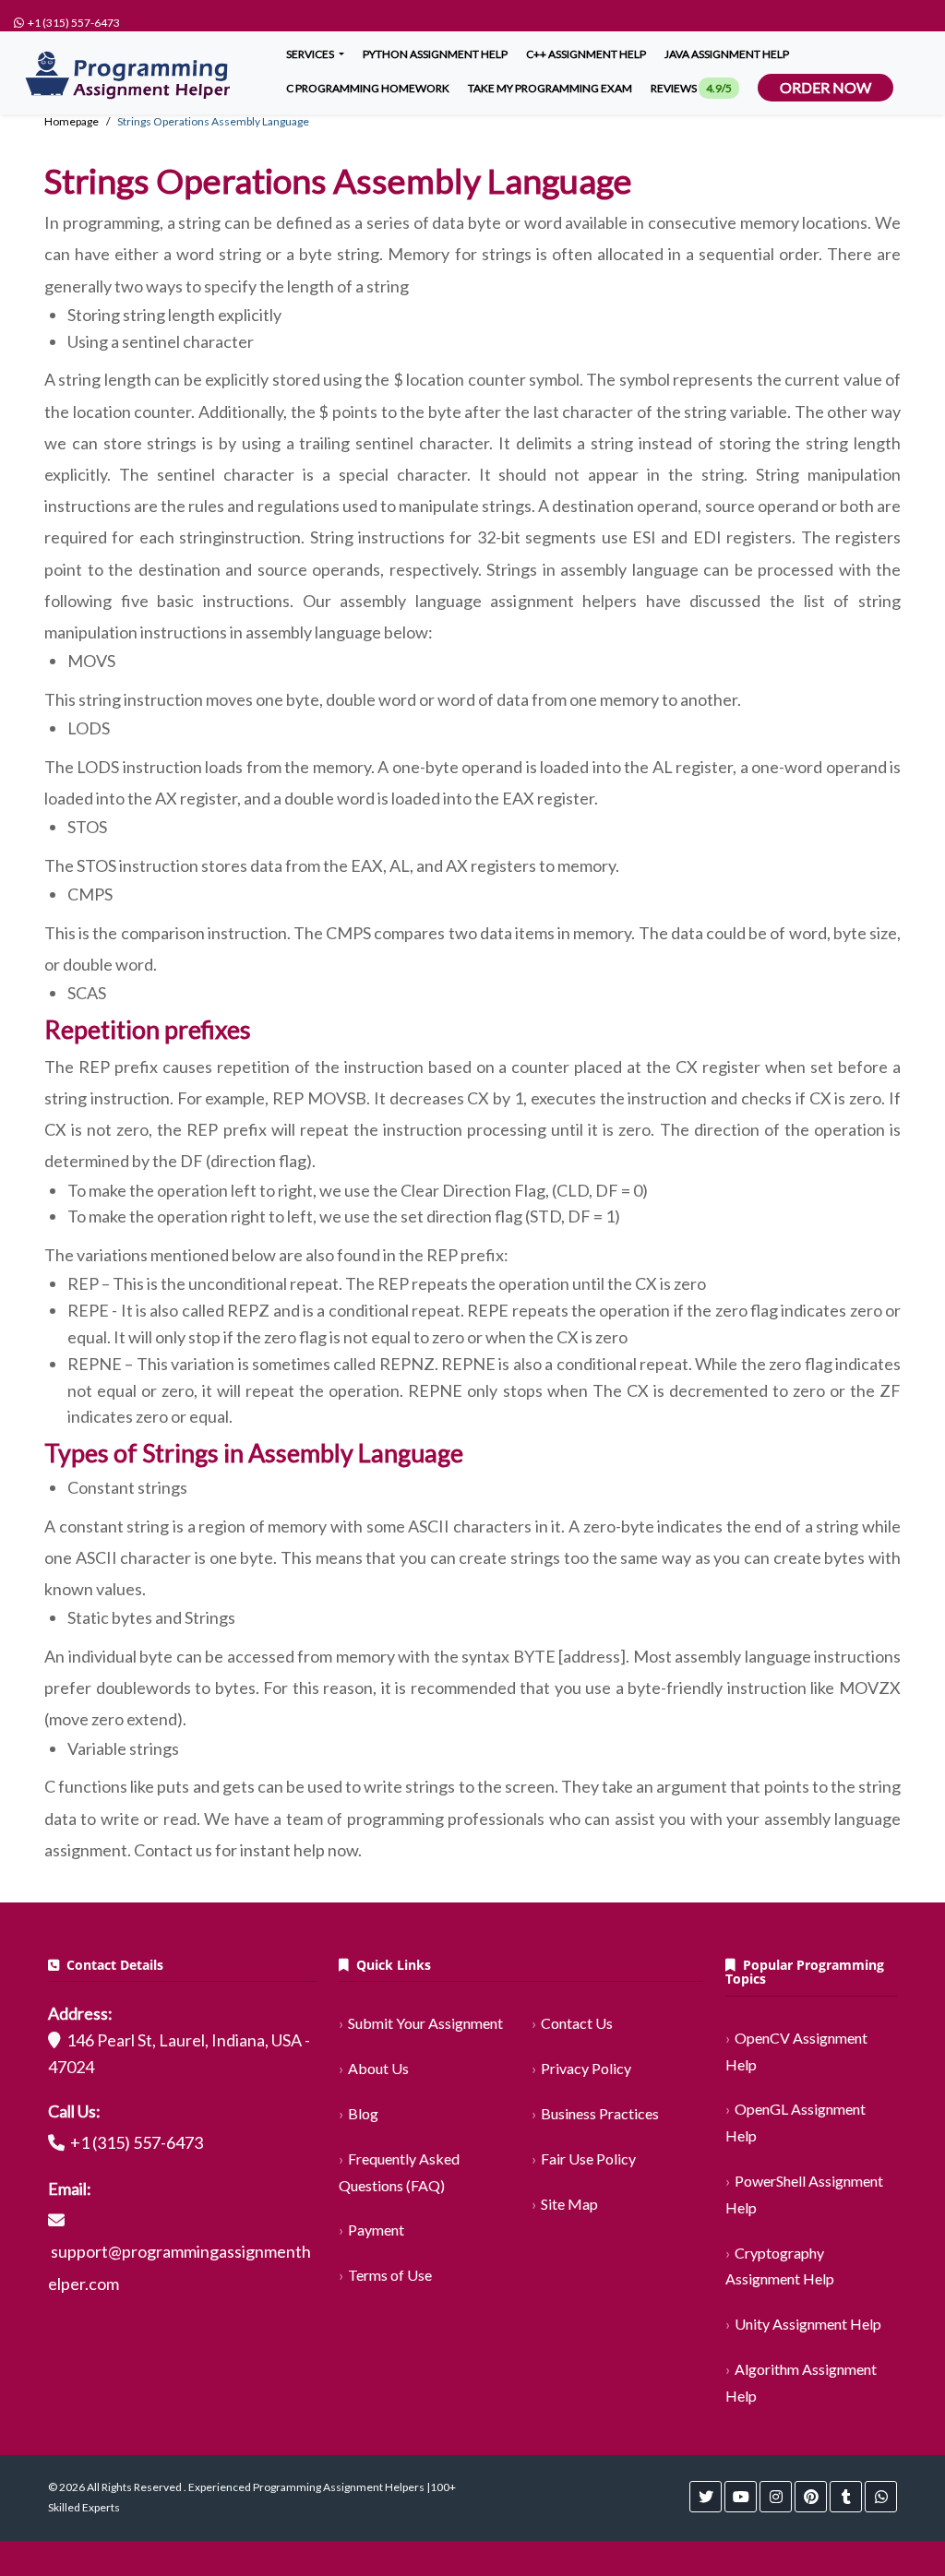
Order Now (825, 87)
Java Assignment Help (727, 54)
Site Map (569, 2204)
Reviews (691, 88)
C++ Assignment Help (586, 54)
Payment (376, 2230)
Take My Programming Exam (550, 88)
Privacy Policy (586, 2068)
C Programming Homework (368, 88)
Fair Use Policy (588, 2159)
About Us (378, 2068)
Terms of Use (390, 2275)
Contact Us (577, 2023)
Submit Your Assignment (425, 2023)
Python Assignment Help (435, 54)
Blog (363, 2113)
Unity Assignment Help (808, 2324)
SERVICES (311, 54)
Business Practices (600, 2113)
